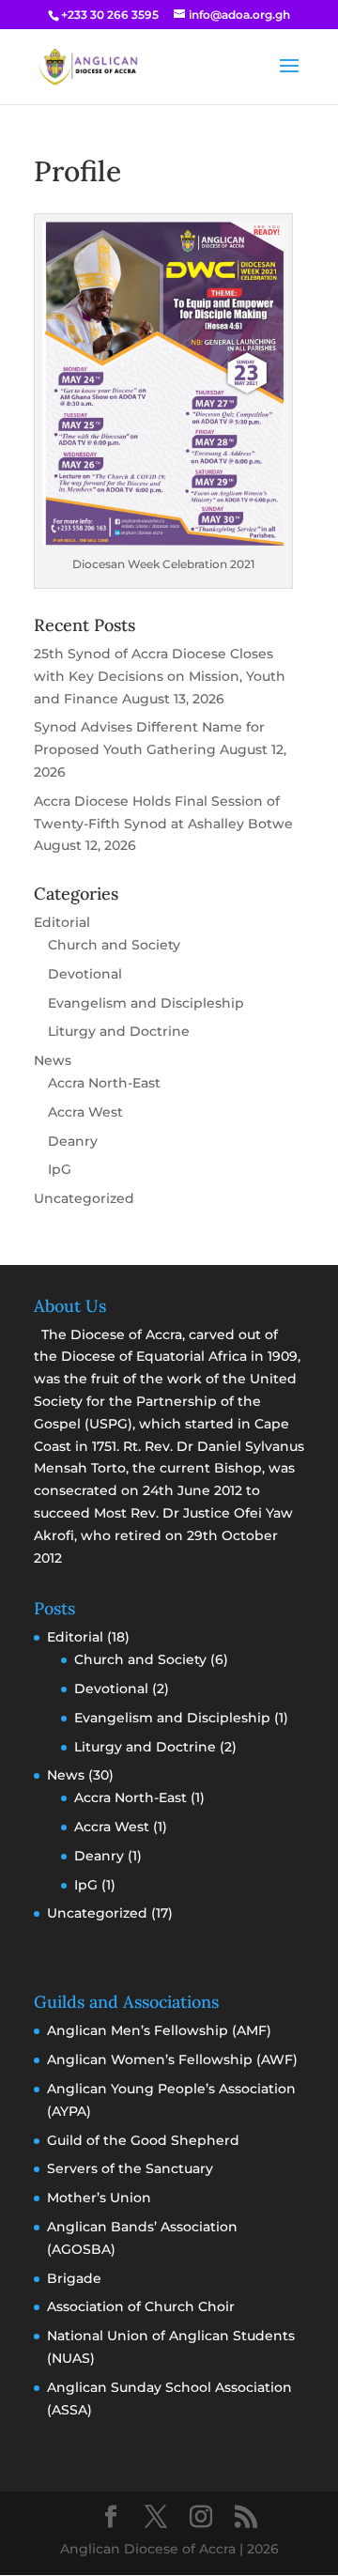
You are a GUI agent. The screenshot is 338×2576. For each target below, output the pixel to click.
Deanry (73, 1141)
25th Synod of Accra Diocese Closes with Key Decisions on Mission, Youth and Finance (160, 676)
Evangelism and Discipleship (146, 1003)
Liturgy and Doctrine (119, 1031)
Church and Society (114, 945)
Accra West (85, 1112)
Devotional (85, 974)
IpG (60, 1169)
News (53, 1060)
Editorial (62, 922)
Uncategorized (84, 1198)
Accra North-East (104, 1083)
